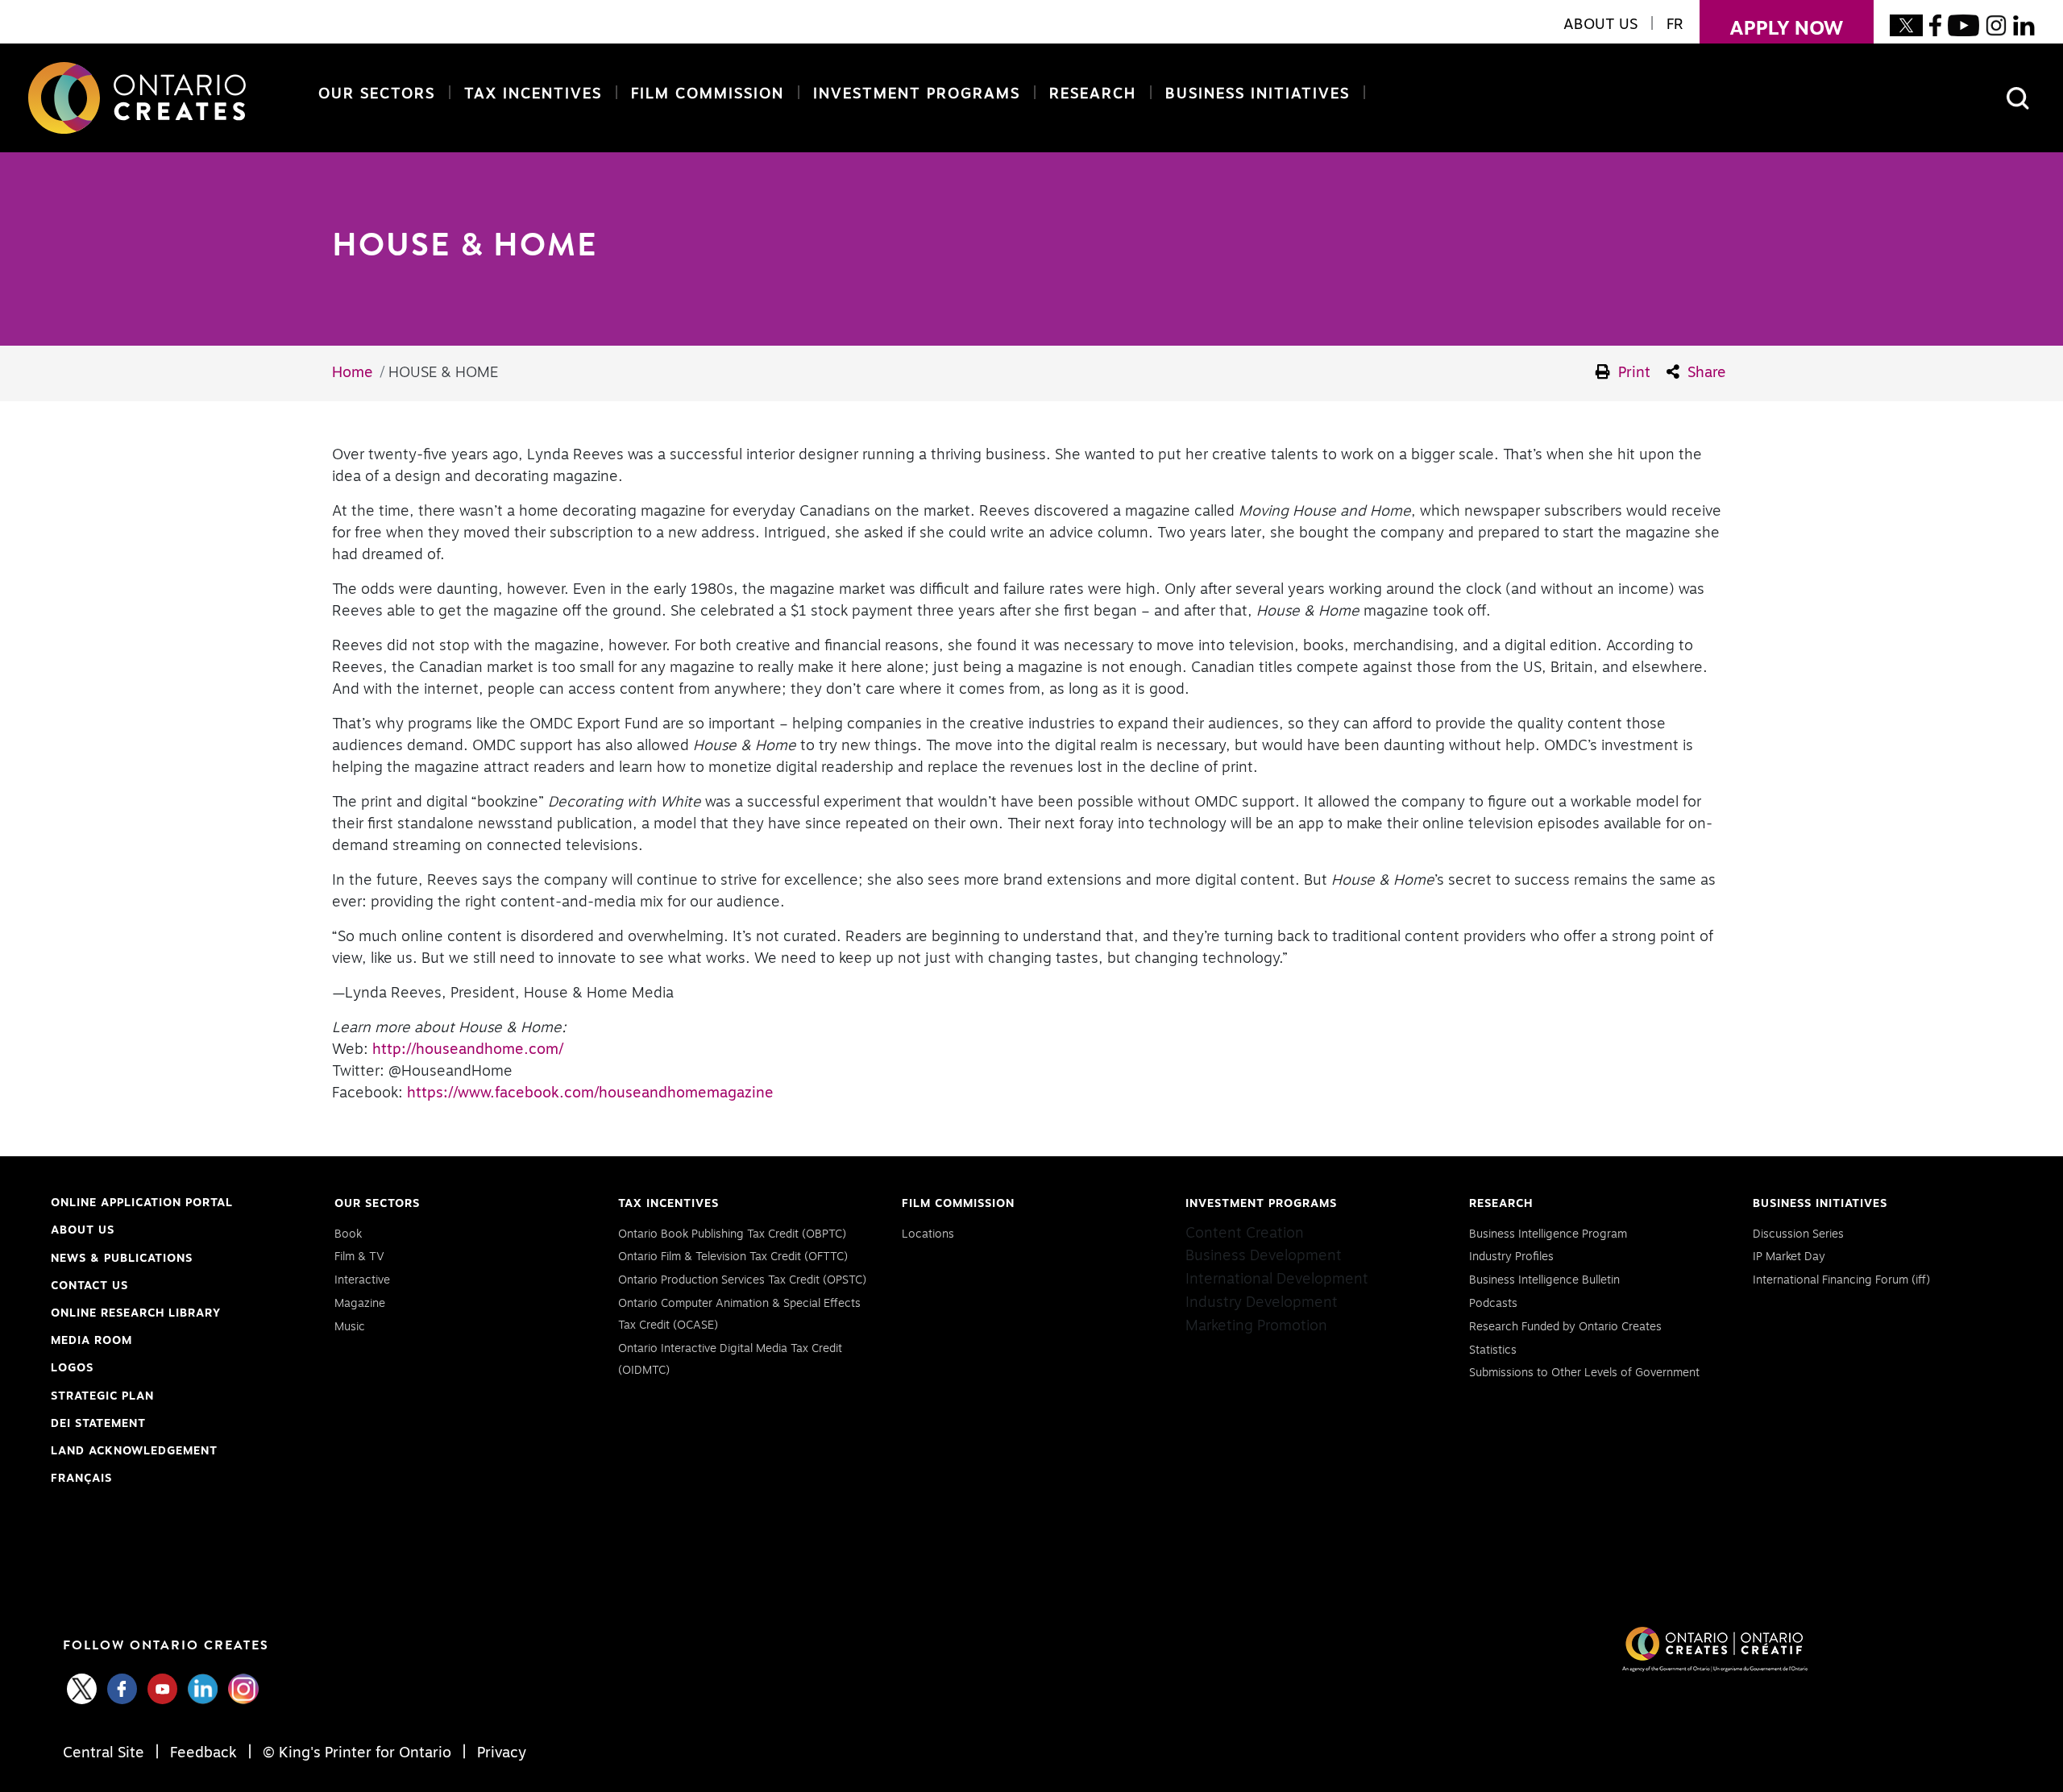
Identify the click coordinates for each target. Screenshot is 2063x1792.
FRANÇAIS (81, 1479)
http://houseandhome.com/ (468, 1050)
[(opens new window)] (1906, 25)
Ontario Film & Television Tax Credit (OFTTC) (733, 1257)
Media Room (91, 1341)
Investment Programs (917, 94)
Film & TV (359, 1257)
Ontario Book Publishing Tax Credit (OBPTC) (732, 1234)
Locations (928, 1234)
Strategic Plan (102, 1396)
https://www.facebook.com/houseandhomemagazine (590, 1093)
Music (350, 1327)
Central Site (106, 1753)
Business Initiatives (1258, 94)
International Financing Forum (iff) (1841, 1280)
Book (348, 1234)
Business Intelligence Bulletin (1544, 1280)
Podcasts (1493, 1304)
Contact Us (89, 1286)
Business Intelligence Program (1548, 1234)
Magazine (360, 1304)
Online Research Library (136, 1315)
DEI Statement (98, 1426)
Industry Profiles (1511, 1257)
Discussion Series (1798, 1234)
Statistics (1493, 1350)
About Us (83, 1230)
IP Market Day (1789, 1257)
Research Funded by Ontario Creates (1565, 1327)
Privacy (500, 1753)
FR (1675, 25)
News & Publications (122, 1259)
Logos (72, 1368)
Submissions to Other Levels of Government (1584, 1373)
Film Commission (704, 94)
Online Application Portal (142, 1205)
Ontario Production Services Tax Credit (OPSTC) (742, 1280)
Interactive (362, 1280)
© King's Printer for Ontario (357, 1753)
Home (353, 373)
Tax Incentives (533, 94)
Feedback (203, 1753)
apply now (1772, 29)
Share (1705, 373)
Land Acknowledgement (134, 1453)
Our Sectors (377, 94)
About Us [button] (1600, 25)
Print (1632, 373)
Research (1093, 94)
